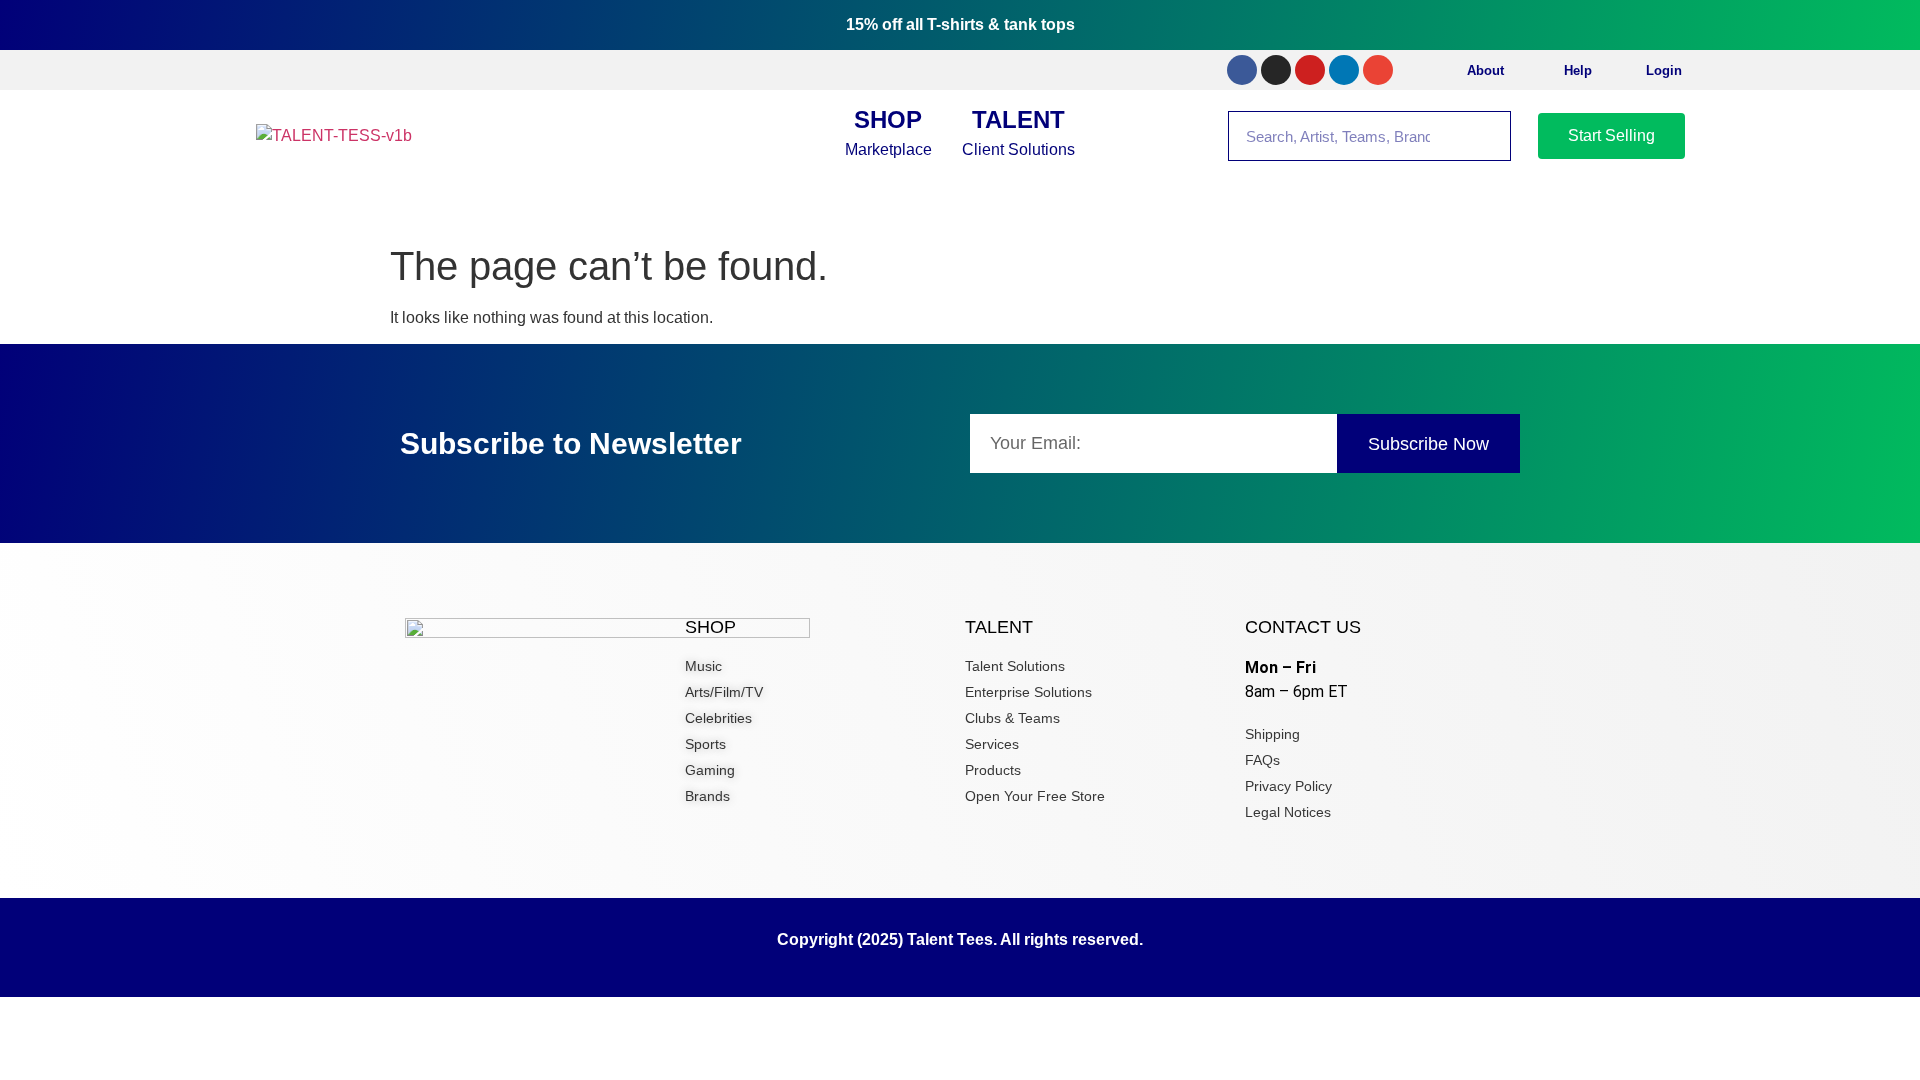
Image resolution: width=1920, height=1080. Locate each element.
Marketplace (888, 132)
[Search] (1485, 136)
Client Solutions (1018, 132)
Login (1664, 70)
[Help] (1541, 70)
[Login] (1623, 70)
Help (1578, 70)
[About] (1444, 70)
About (1485, 70)
